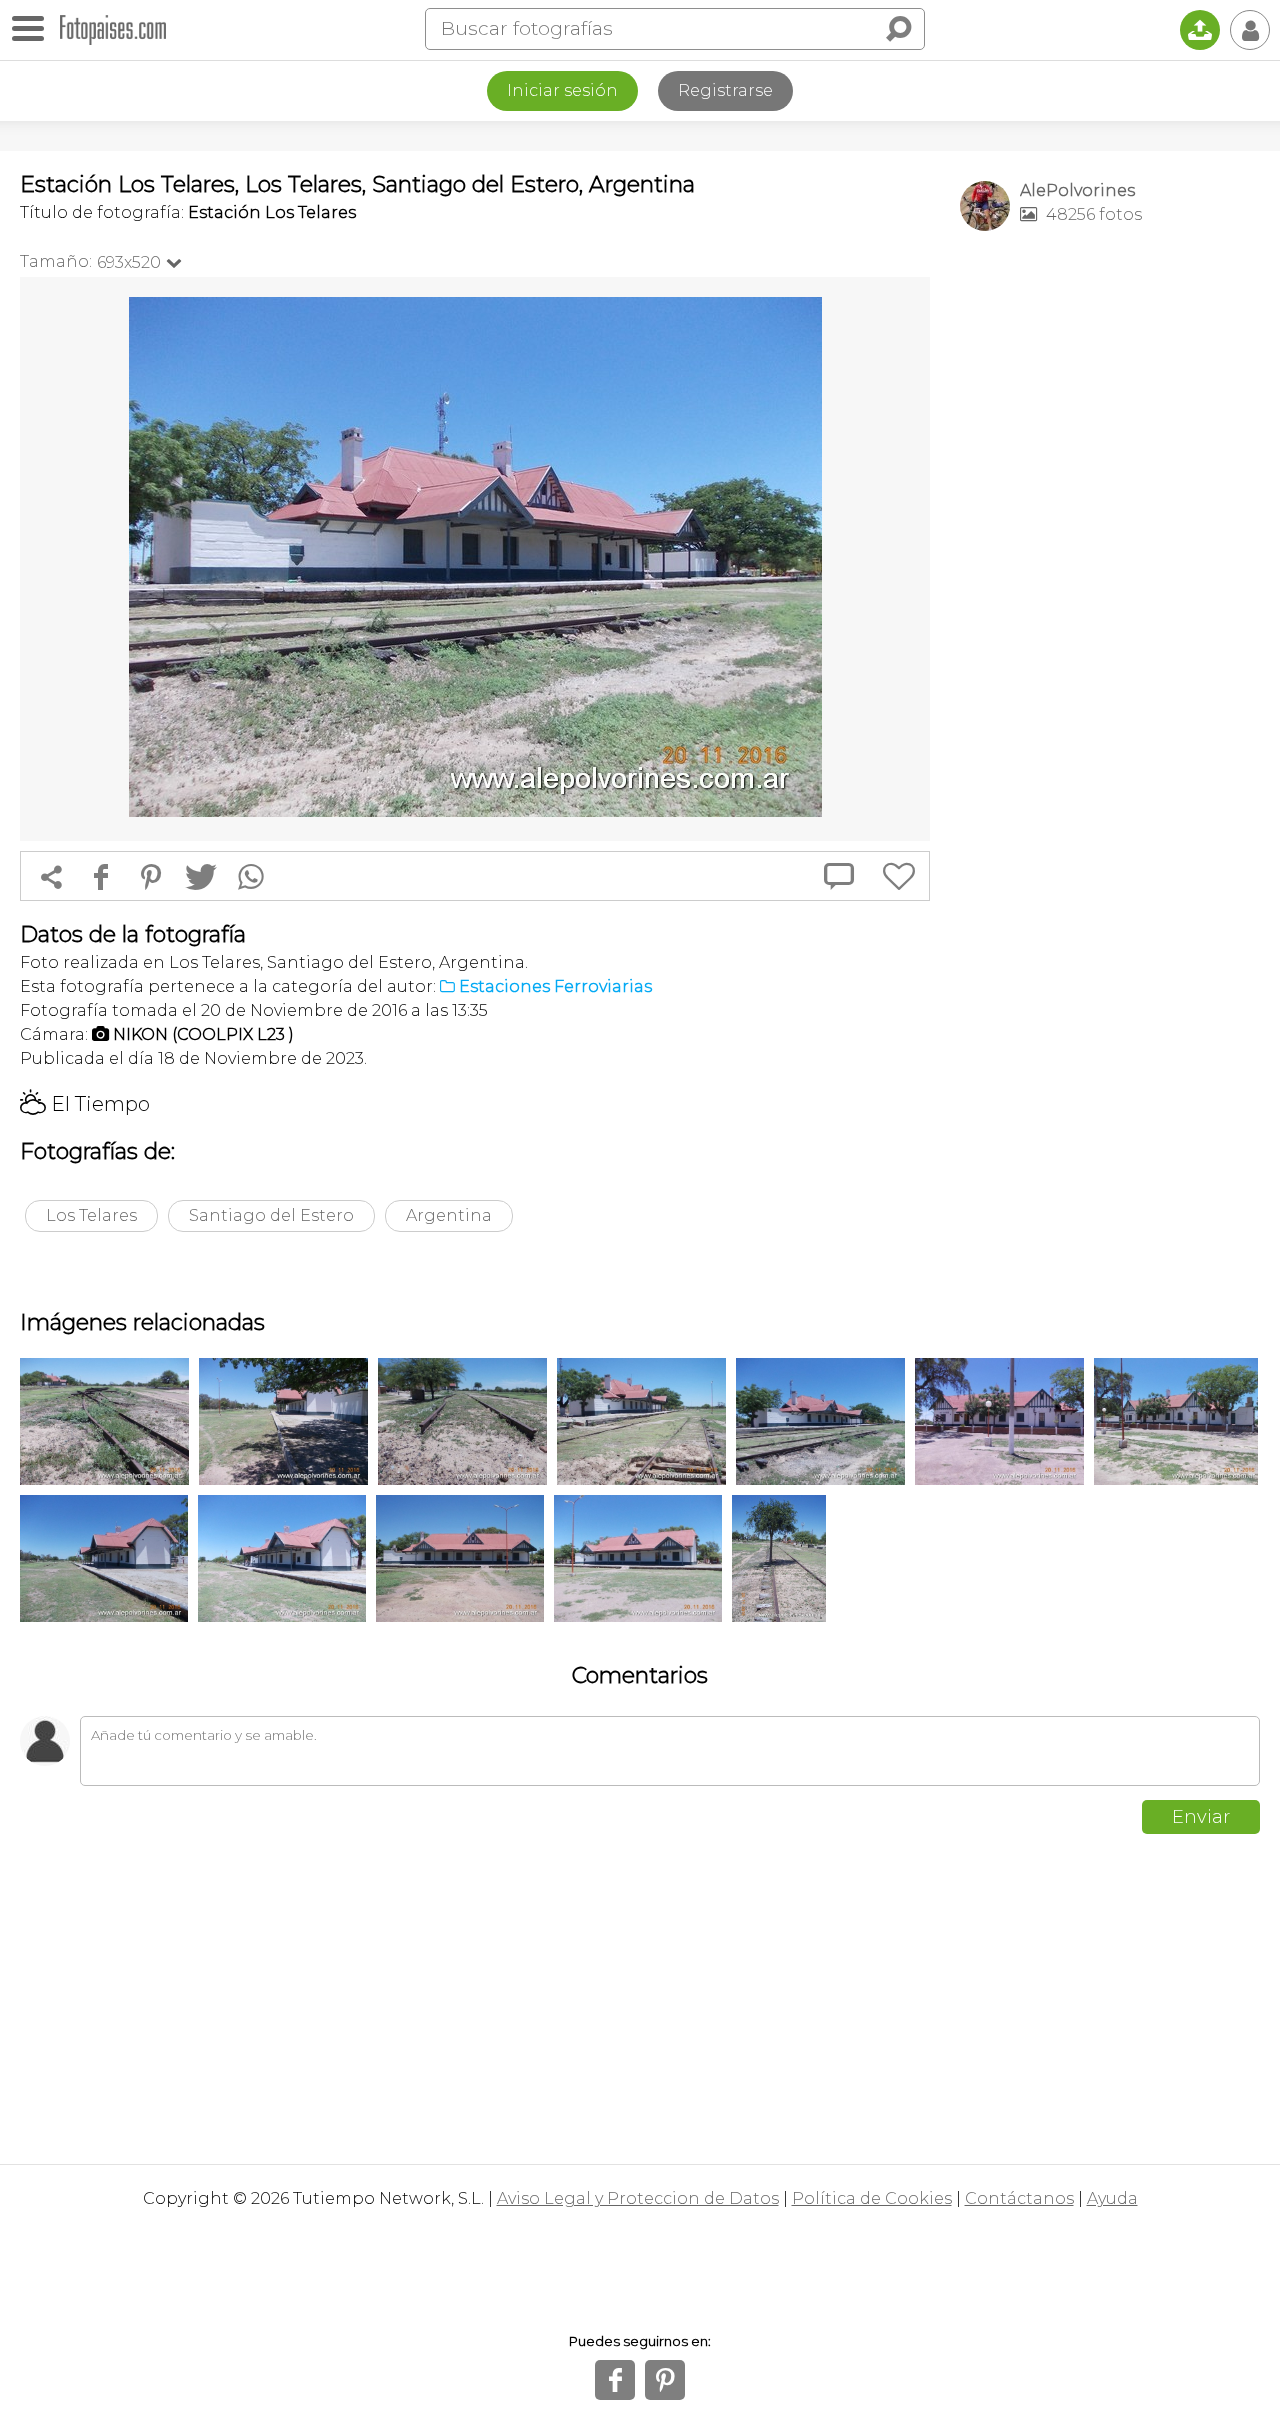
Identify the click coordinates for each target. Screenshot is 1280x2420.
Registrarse (725, 90)
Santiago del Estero (271, 1215)
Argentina (449, 1215)
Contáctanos (1019, 2198)
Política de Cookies (872, 2198)
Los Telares (91, 1215)
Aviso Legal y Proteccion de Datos (638, 2198)
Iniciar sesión (562, 90)
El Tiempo (85, 1104)
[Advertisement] (1110, 561)
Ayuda (1112, 2198)
